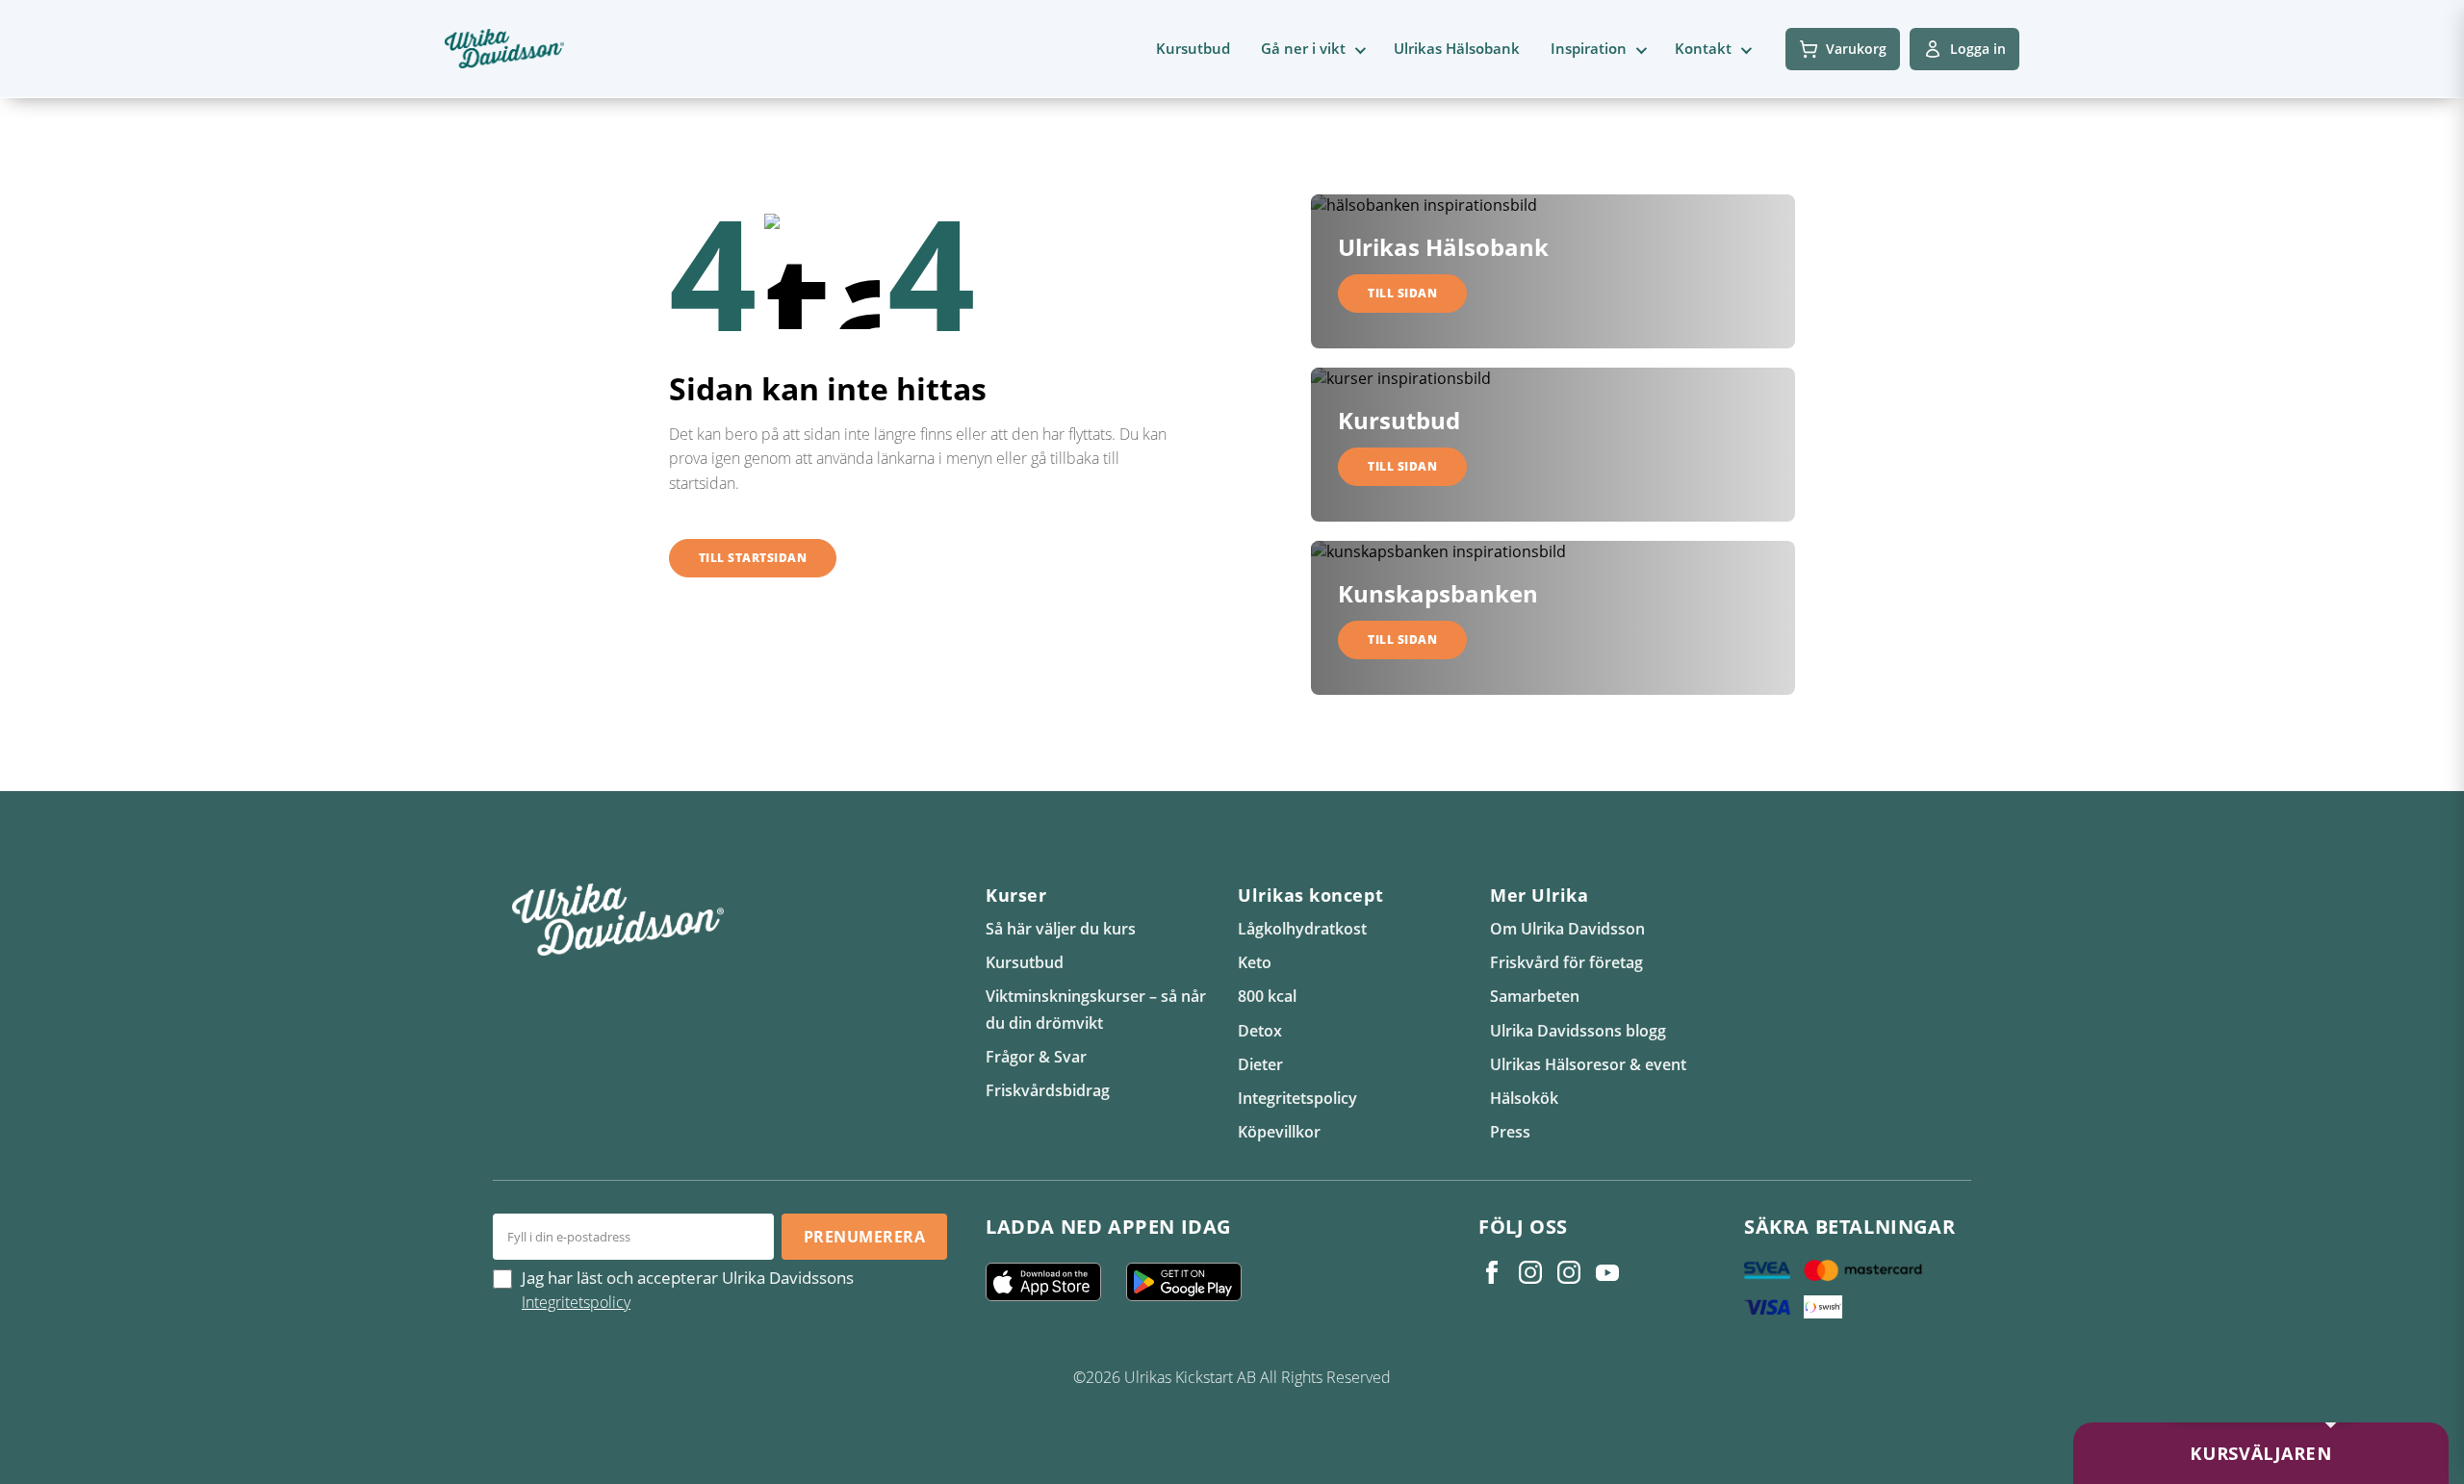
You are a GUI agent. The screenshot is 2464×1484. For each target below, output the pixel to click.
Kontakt (1703, 48)
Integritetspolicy (1297, 1098)
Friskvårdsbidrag (1048, 1090)
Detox (1260, 1031)
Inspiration (1589, 48)
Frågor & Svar (1036, 1057)
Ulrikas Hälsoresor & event (1588, 1064)
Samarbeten (1535, 996)
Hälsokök (1524, 1098)
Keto (1255, 962)
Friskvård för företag (1566, 962)
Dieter (1260, 1064)
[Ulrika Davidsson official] (1530, 1272)
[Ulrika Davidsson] (1492, 1272)
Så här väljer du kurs (1061, 929)
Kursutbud (1193, 48)
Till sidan (1402, 293)
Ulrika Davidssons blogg (1578, 1031)
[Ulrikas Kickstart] (1569, 1272)
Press (1510, 1132)
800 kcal (1267, 996)
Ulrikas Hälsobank (1457, 48)
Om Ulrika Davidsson (1567, 929)
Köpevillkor (1279, 1132)
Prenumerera (864, 1237)
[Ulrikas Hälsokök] (1607, 1272)
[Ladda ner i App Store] (1051, 1282)
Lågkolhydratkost (1302, 929)
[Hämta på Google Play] (1192, 1282)
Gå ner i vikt (1303, 48)
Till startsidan (753, 558)
